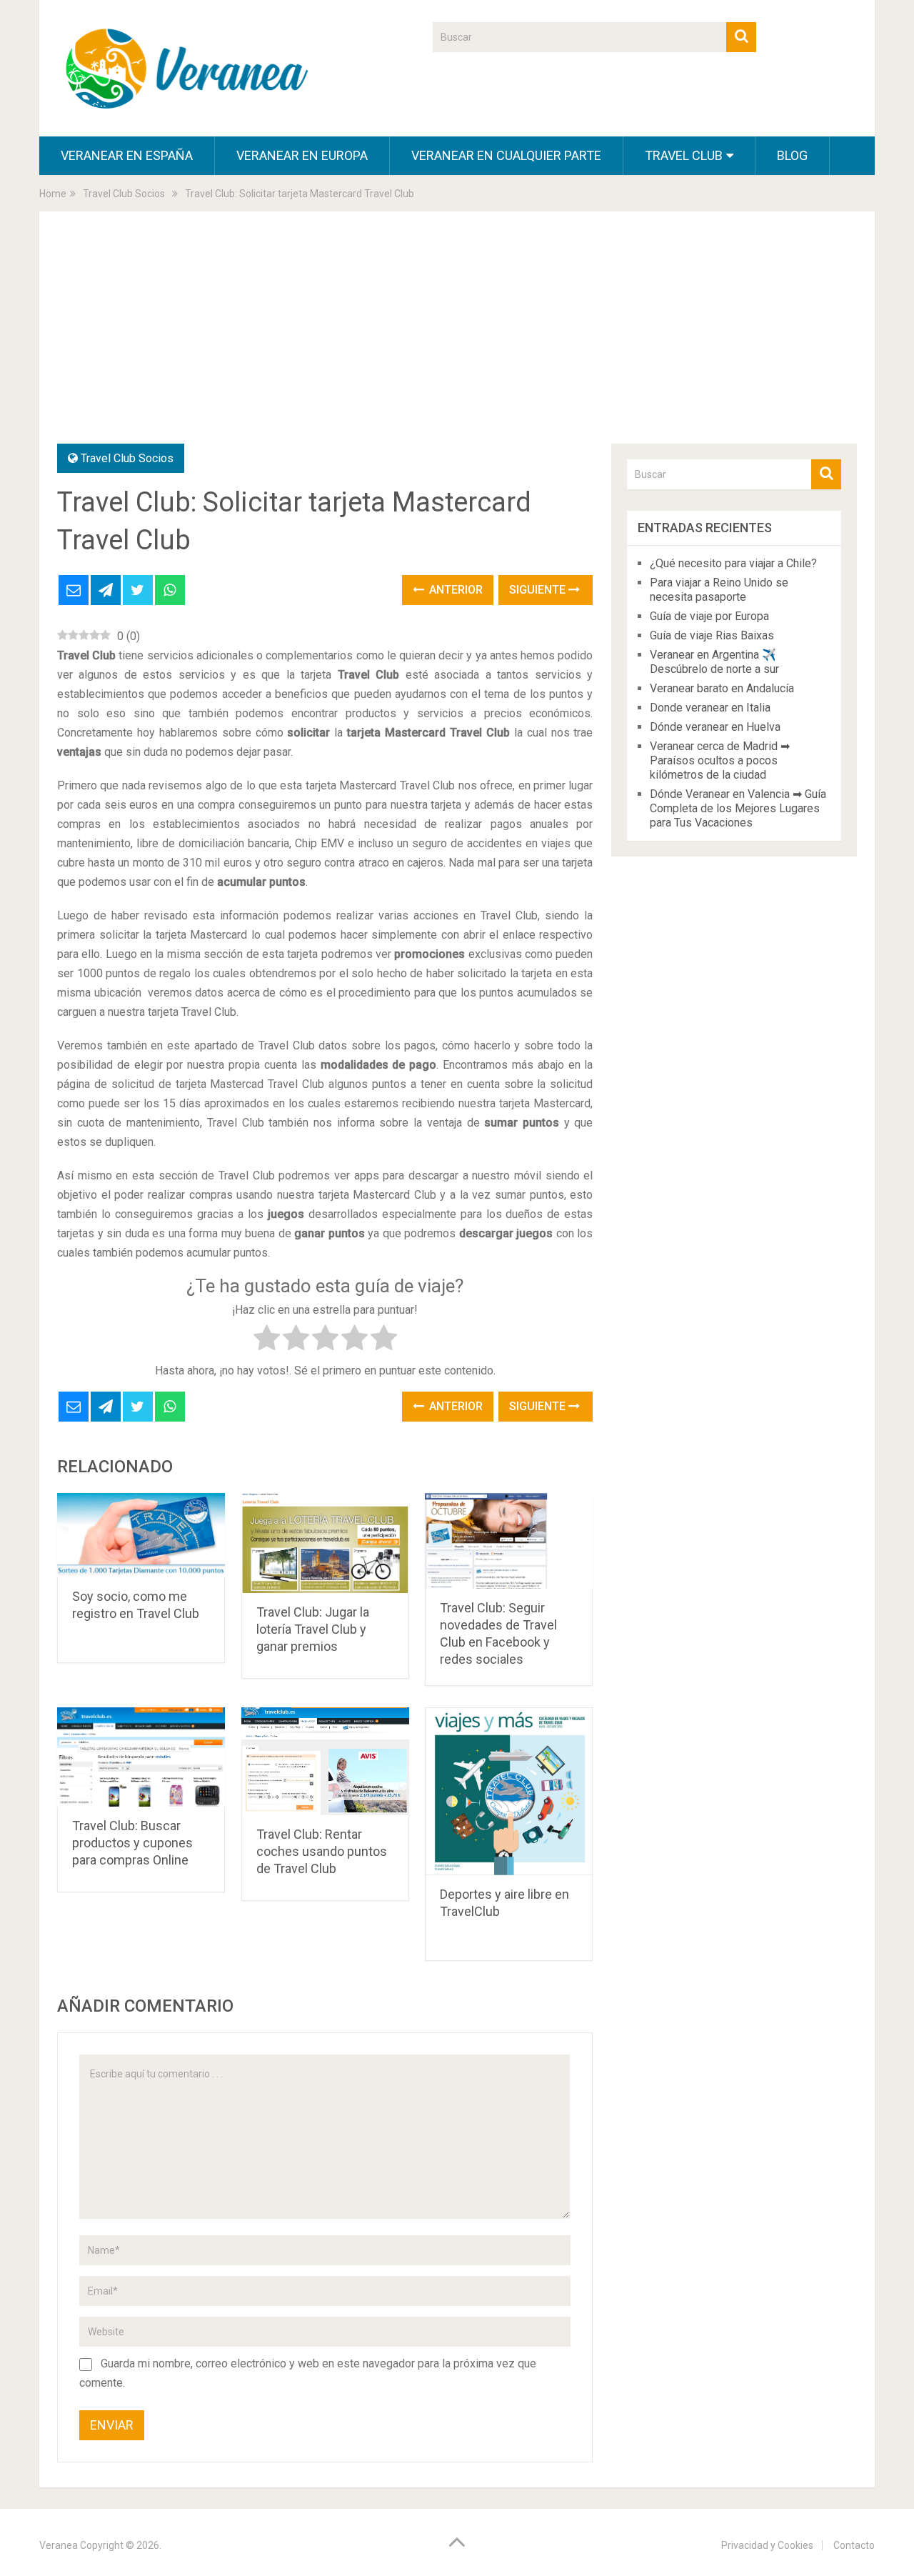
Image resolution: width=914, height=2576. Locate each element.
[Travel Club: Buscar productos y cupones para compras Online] (141, 1757)
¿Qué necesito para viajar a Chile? (733, 563)
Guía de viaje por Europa (709, 616)
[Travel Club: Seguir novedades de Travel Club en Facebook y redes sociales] (509, 1541)
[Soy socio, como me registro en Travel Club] (141, 1535)
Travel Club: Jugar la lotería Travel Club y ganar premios (313, 1629)
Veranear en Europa (302, 155)
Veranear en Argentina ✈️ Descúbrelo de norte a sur (714, 662)
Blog (792, 155)
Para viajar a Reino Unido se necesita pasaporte (719, 590)
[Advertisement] (457, 336)
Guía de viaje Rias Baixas (712, 635)
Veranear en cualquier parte (506, 155)
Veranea (59, 2545)
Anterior (455, 590)
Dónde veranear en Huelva (715, 727)
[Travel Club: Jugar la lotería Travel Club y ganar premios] (325, 1543)
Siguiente (539, 590)
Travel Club (684, 155)
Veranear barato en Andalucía (722, 688)
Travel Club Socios (127, 458)
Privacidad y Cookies (767, 2545)
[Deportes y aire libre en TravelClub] (509, 1791)
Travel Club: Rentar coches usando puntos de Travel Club (322, 1851)
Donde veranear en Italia (710, 708)
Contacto (854, 2545)
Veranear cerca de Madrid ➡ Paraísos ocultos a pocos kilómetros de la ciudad (720, 760)
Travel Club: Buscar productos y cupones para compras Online (132, 1843)
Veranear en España (127, 155)
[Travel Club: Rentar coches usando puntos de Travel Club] (325, 1761)
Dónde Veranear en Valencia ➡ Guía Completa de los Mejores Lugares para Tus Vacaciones (738, 808)
